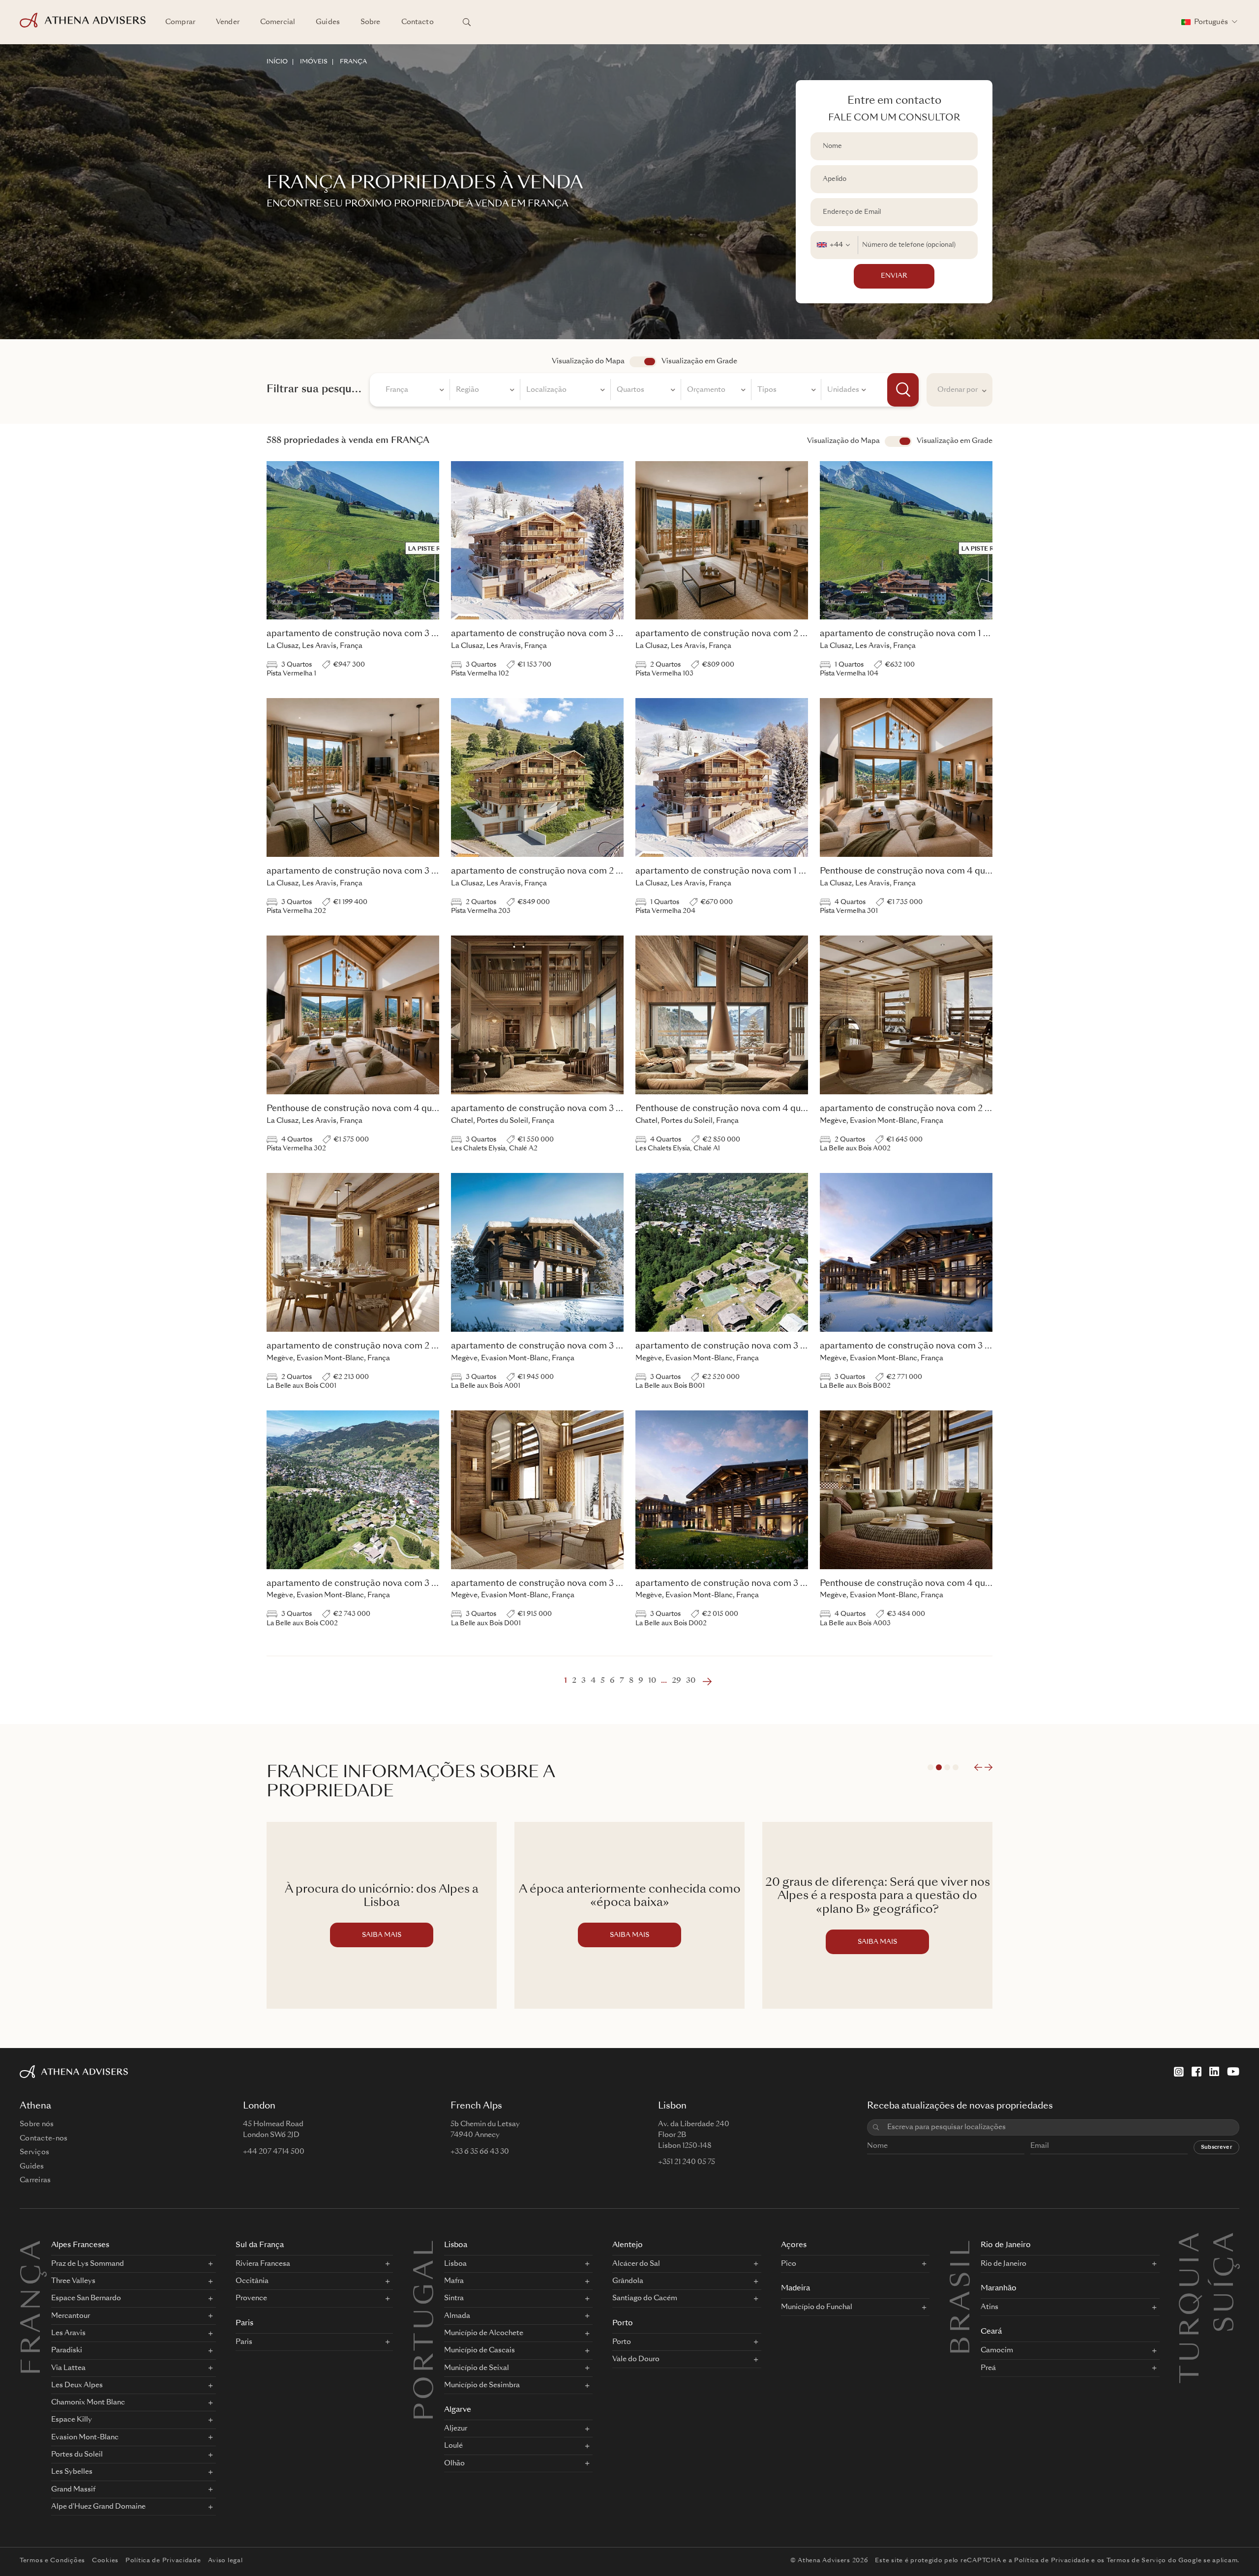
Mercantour (71, 2316)
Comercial (278, 22)
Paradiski (67, 2350)
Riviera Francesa (263, 2264)
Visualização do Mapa (588, 361)
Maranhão (999, 2289)
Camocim (997, 2350)
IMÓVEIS (314, 62)
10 (652, 1681)
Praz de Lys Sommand (88, 2264)
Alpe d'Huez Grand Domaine (98, 2507)
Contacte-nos (44, 2138)
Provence (251, 2298)
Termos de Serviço (1136, 2561)
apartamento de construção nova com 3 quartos (365, 634)
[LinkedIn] (1214, 2072)
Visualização (898, 441)
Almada (457, 2316)
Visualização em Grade (699, 361)
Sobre (371, 22)
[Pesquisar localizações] (467, 22)
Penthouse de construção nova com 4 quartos (913, 871)
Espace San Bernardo (86, 2298)
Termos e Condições (52, 2561)
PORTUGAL (426, 2329)
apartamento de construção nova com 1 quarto (915, 634)
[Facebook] (1197, 2072)
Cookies (105, 2561)
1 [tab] (930, 1767)
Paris (244, 2324)
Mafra (454, 2281)
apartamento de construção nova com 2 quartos (734, 634)
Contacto (418, 22)
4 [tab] (956, 1767)
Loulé (453, 2446)
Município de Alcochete (484, 2333)
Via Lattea (68, 2368)
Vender (228, 22)
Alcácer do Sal (636, 2264)
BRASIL (963, 2296)
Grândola (628, 2281)
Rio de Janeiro (1006, 2245)
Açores (794, 2245)
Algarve (458, 2410)
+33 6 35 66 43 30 (480, 2152)
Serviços (34, 2152)
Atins (989, 2307)
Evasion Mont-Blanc (85, 2437)
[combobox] (834, 245)
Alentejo (628, 2245)
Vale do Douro (636, 2359)
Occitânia (252, 2281)
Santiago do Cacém (645, 2298)
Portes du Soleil (77, 2455)
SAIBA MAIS (382, 1935)
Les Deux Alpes (77, 2385)
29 (676, 1681)
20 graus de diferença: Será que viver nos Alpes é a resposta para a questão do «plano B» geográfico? (630, 1897)
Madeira (795, 2289)
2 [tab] (939, 1767)
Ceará (991, 2332)
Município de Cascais (480, 2350)
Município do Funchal (817, 2307)
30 (691, 1681)
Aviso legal (225, 2561)
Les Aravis (68, 2333)
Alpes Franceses (80, 2245)
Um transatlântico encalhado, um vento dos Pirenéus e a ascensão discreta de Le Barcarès (877, 1897)
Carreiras (35, 2180)
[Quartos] (646, 391)
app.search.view (643, 362)
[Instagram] (1179, 2072)
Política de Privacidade (163, 2561)
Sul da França (260, 2245)
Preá (988, 2368)
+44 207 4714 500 (274, 2152)
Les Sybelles (72, 2472)
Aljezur (456, 2429)
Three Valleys (73, 2281)
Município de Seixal (477, 2368)
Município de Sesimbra (482, 2385)
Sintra (454, 2298)
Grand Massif (73, 2489)
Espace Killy (72, 2420)
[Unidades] (846, 391)
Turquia (1192, 2242)
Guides (328, 22)
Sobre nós (37, 2124)
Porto (623, 2324)
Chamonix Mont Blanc (88, 2402)
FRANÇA (353, 62)
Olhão (454, 2463)
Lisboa (456, 2245)
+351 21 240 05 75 (687, 2162)
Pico (789, 2264)
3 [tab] (947, 1767)
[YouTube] (1233, 2072)
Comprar (180, 22)
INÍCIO (277, 62)
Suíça (1227, 2242)
